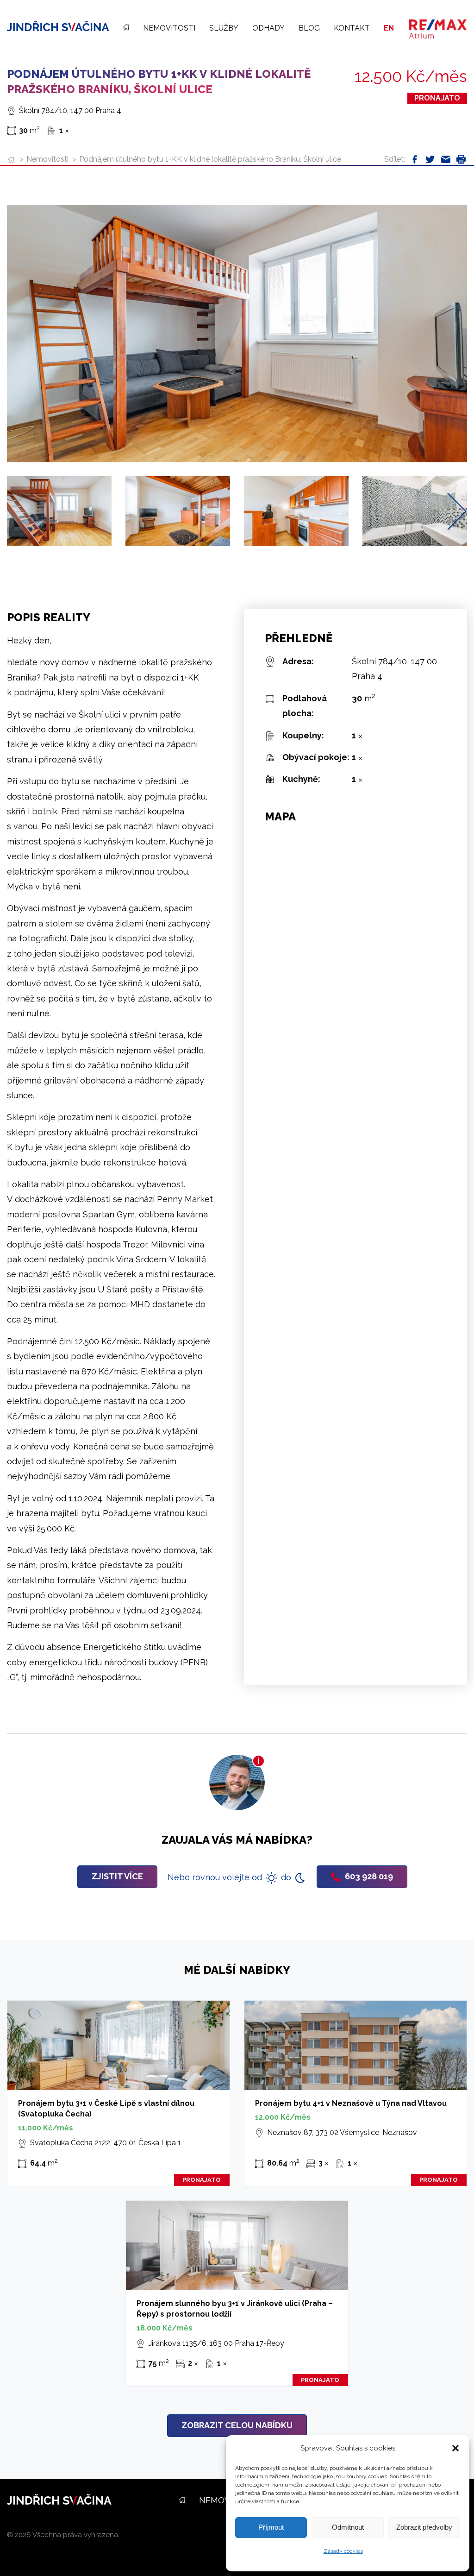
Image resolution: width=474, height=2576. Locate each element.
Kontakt (352, 28)
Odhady (268, 28)
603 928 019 (369, 1876)
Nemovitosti (169, 28)
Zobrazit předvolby (424, 2527)
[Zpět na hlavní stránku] (58, 26)
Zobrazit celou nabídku (237, 2425)
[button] (455, 2448)
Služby (224, 28)
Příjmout (271, 2527)
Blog (309, 28)
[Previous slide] (17, 511)
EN (389, 28)
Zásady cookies (343, 2551)
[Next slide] (457, 511)
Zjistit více (117, 1876)
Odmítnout (348, 2527)
